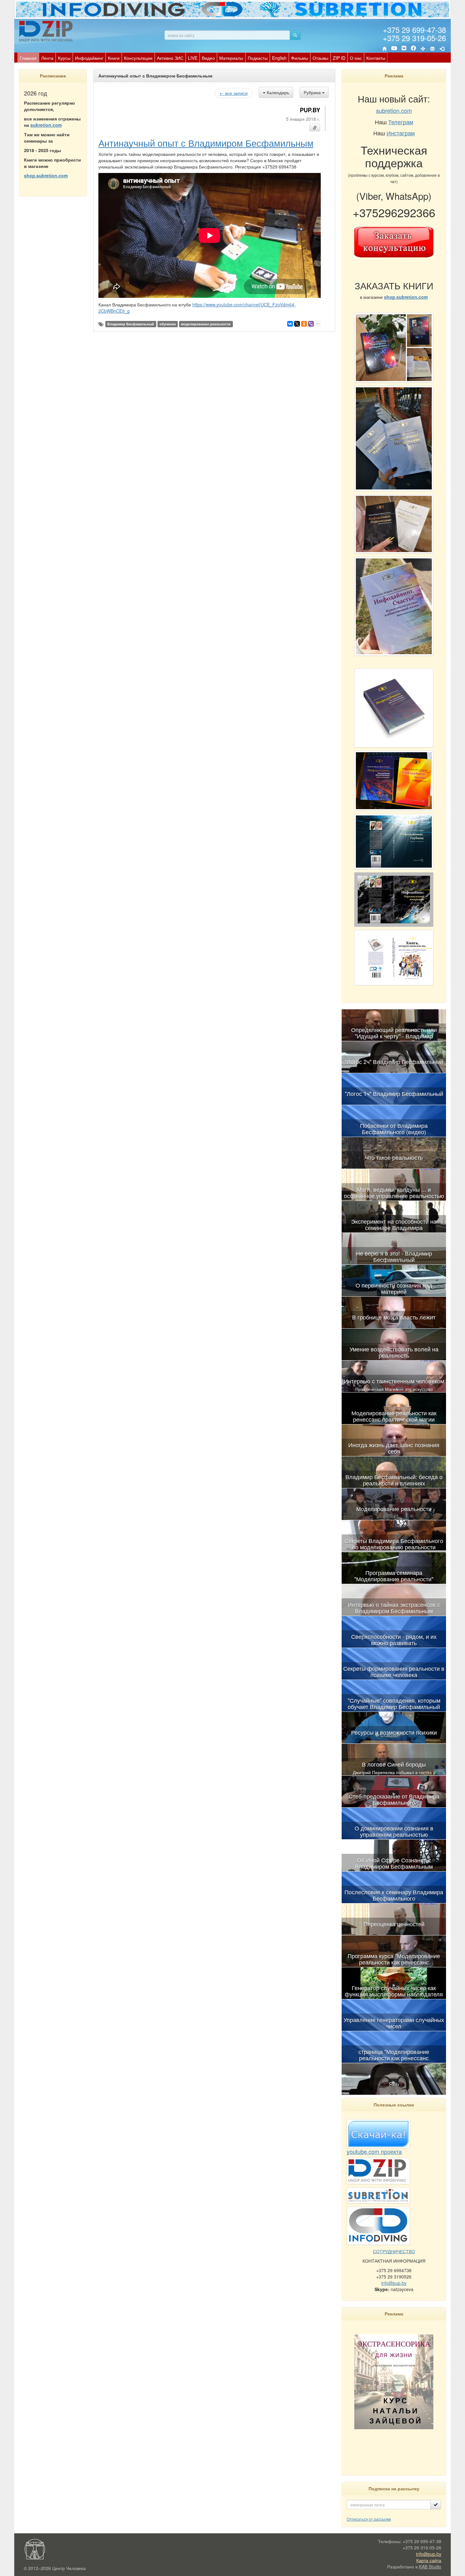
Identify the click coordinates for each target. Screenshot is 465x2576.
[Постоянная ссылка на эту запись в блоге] (315, 127)
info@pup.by (394, 2283)
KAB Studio (430, 2567)
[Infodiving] (47, 31)
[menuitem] (28, 58)
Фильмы (300, 58)
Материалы (231, 58)
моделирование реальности (206, 324)
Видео (208, 58)
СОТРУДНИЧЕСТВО (394, 2251)
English (279, 58)
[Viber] (311, 324)
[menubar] (202, 58)
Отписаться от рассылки (369, 2519)
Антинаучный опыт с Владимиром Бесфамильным (206, 143)
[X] (297, 324)
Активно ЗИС (170, 58)
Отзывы (320, 58)
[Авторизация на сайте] (442, 49)
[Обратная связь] (432, 49)
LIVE (193, 58)
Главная (28, 58)
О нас (356, 58)
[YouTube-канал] (394, 49)
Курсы (64, 58)
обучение (168, 324)
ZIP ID (339, 58)
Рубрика (313, 92)
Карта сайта (429, 2560)
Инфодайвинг (89, 58)
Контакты (376, 58)
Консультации (138, 58)
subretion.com (46, 125)
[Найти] (295, 35)
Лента (47, 58)
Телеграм (401, 122)
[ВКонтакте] (404, 49)
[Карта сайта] (423, 49)
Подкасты (258, 58)
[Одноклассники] (304, 324)
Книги (114, 58)
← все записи (234, 93)
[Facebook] (413, 49)
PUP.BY (310, 110)
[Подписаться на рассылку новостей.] (436, 2505)
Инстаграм (401, 133)
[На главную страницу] (384, 49)
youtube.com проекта (374, 2151)
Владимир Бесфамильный (131, 324)
